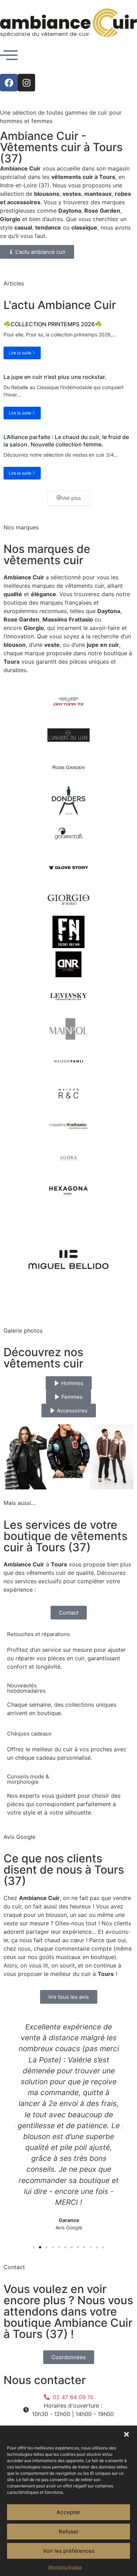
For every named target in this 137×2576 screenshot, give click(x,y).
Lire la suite (20, 353)
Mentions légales (65, 2567)
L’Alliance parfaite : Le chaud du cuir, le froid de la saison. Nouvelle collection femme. (66, 441)
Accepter (68, 2512)
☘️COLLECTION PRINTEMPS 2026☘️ (53, 324)
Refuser (69, 2532)
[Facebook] (9, 83)
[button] (126, 2434)
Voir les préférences (69, 2551)
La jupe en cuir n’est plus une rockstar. (55, 377)
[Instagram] (26, 83)
